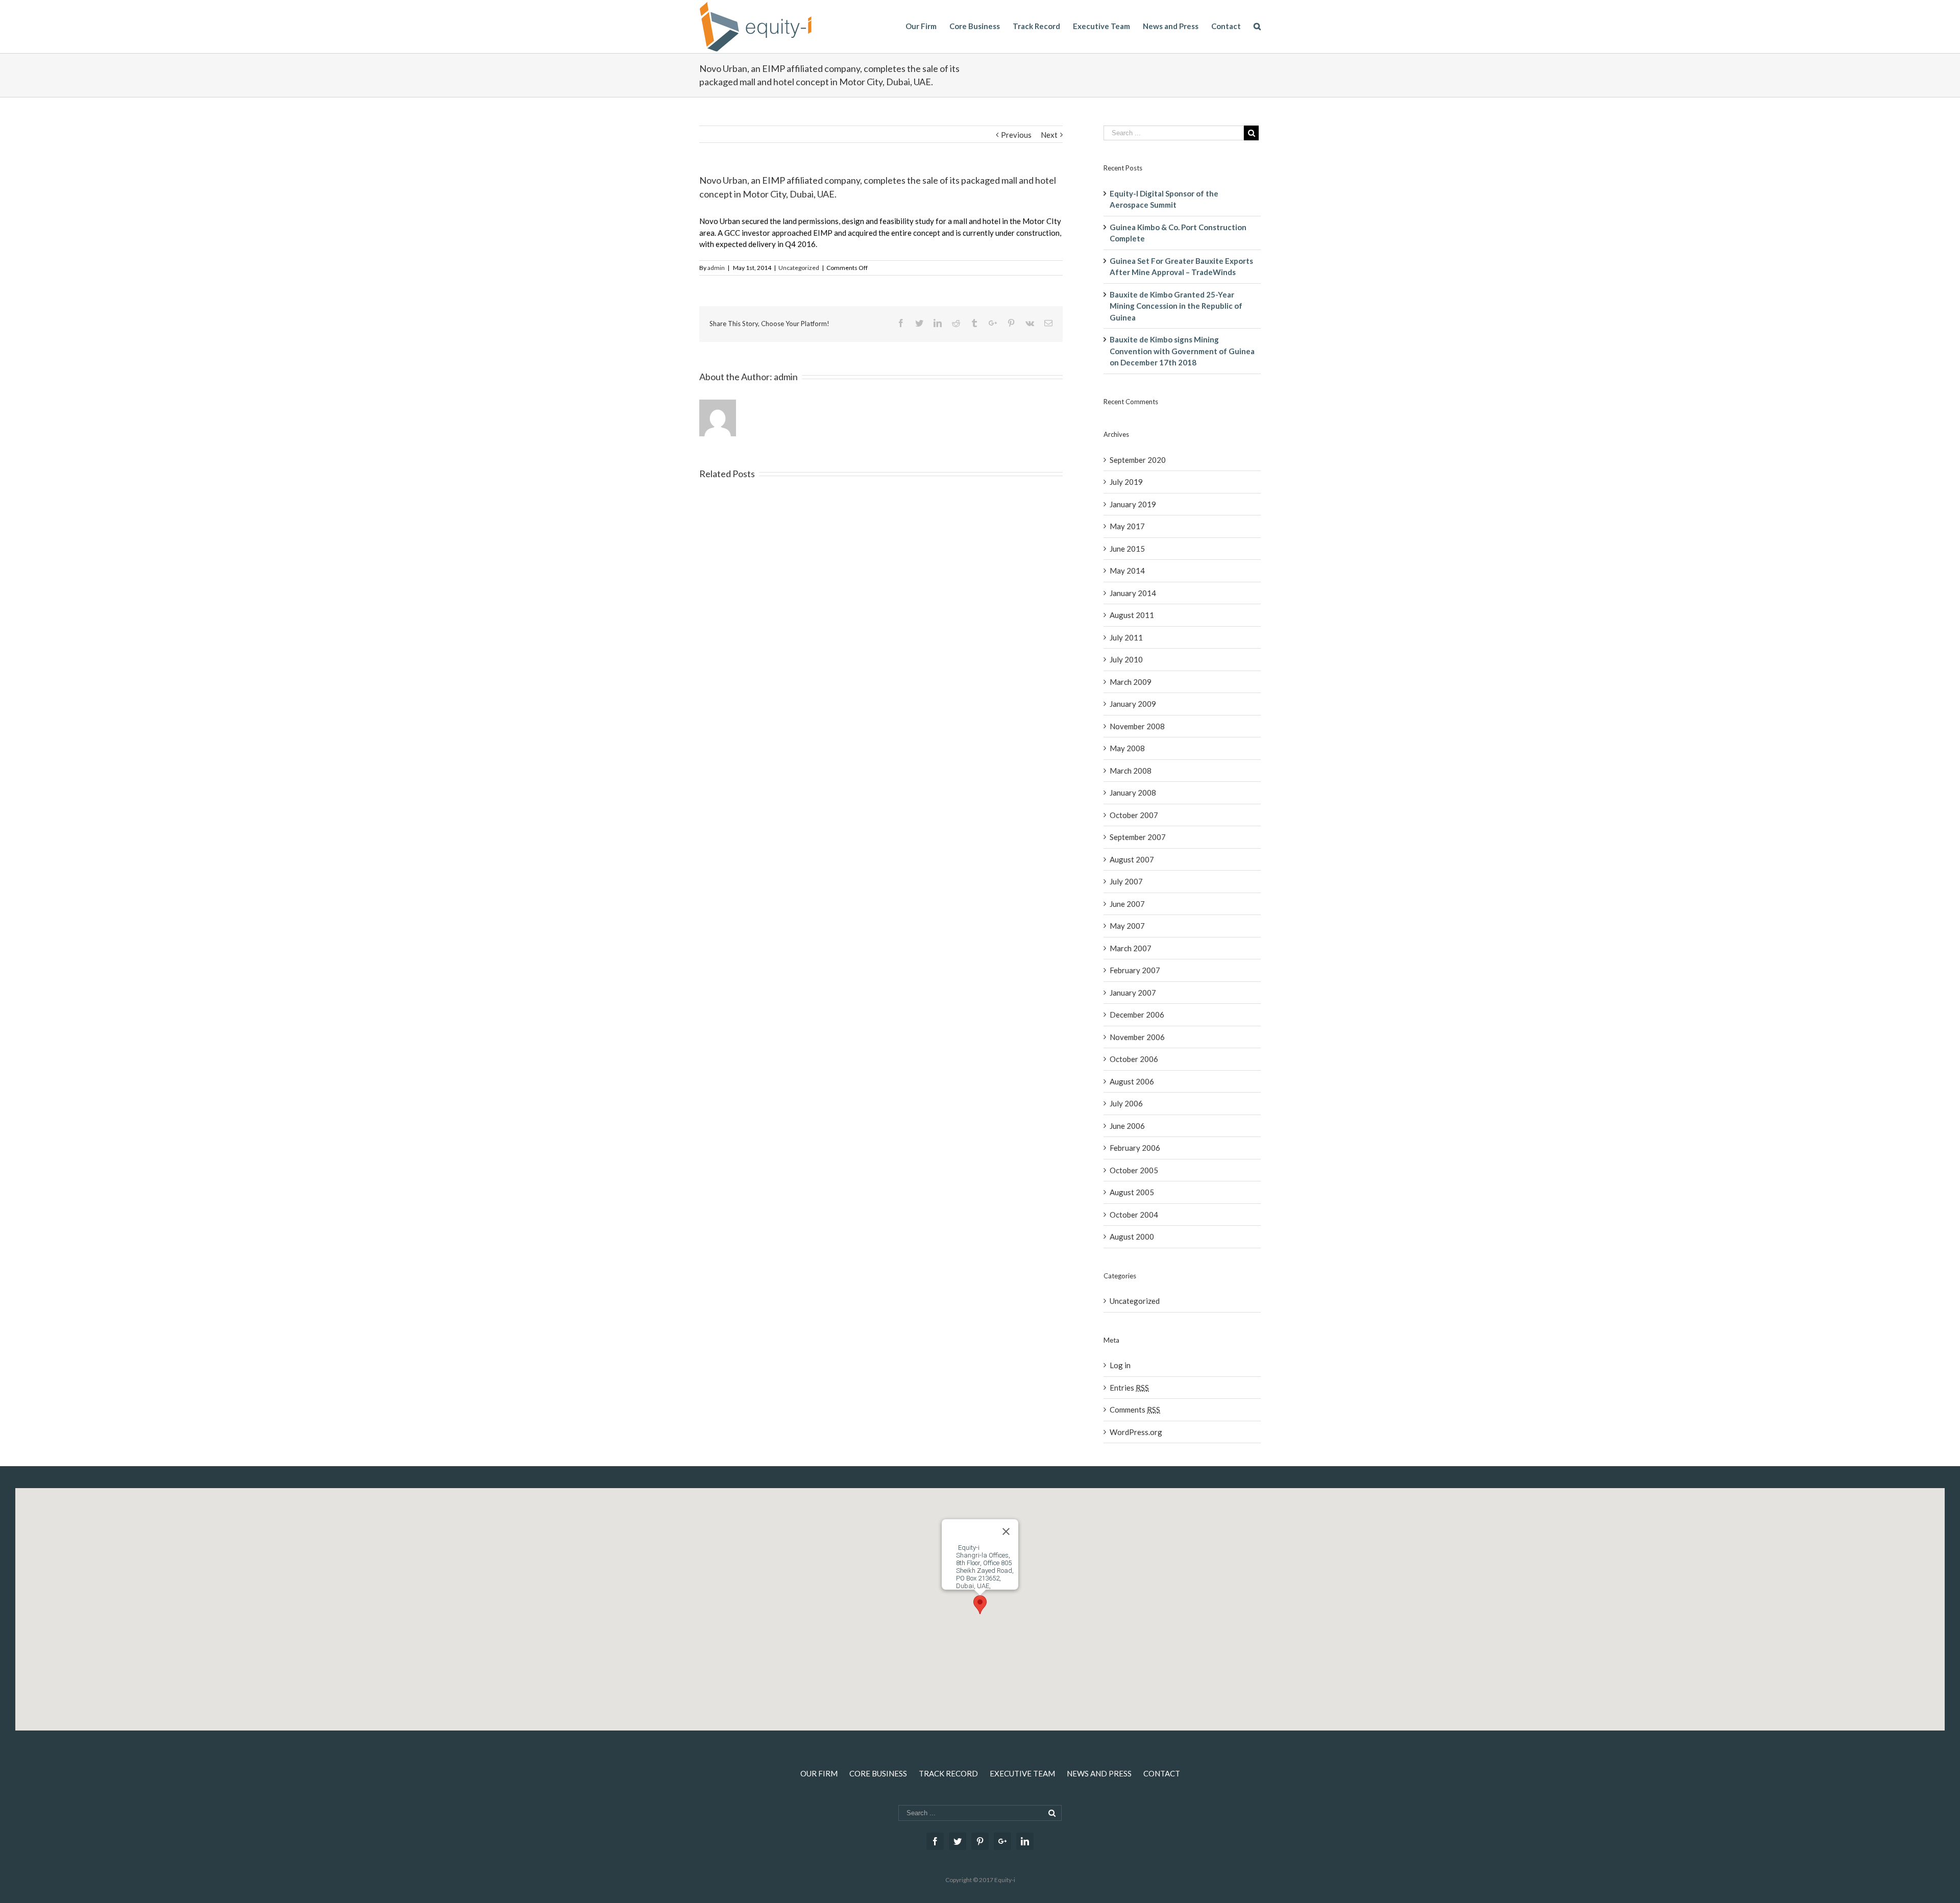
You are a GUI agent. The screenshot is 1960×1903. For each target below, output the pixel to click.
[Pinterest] (980, 1841)
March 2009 (1131, 682)
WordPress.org (1136, 1432)
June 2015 (1127, 549)
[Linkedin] (1025, 1841)
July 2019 (1126, 482)
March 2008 (1131, 771)
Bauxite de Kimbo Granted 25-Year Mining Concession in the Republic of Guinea (1176, 306)
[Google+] (1002, 1841)
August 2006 (1132, 1081)
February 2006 (1135, 1148)
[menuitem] (927, 26)
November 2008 (1137, 726)
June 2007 (1127, 904)
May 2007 (1127, 926)
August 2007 (1132, 859)
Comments (1135, 1410)
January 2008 (1133, 793)
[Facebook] (935, 1841)
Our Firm (819, 1773)
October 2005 (1134, 1170)
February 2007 (1135, 970)
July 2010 (1126, 659)
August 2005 (1132, 1192)
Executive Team (1022, 1773)
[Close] (1006, 1531)
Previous (1016, 135)
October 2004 (1134, 1215)
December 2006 (1137, 1015)
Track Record (948, 1773)
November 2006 (1137, 1037)
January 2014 (1133, 593)
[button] (980, 1605)
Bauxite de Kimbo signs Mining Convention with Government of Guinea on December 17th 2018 (1182, 351)
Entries (1129, 1388)
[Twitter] (958, 1841)
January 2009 (1133, 704)
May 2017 (1127, 526)
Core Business (878, 1773)
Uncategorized (799, 268)
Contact (1162, 1773)
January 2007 (1133, 993)
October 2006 (1134, 1059)
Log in (1120, 1365)
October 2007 (1134, 815)
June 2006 (1127, 1126)
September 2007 (1138, 837)
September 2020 (1138, 460)
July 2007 (1126, 881)
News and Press (1099, 1773)
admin (716, 268)
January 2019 (1133, 504)
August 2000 (1132, 1237)
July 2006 (1126, 1103)
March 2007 (1131, 948)
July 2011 (1126, 637)
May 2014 (1127, 571)
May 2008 (1127, 748)
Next (1049, 135)
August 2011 (1132, 615)
